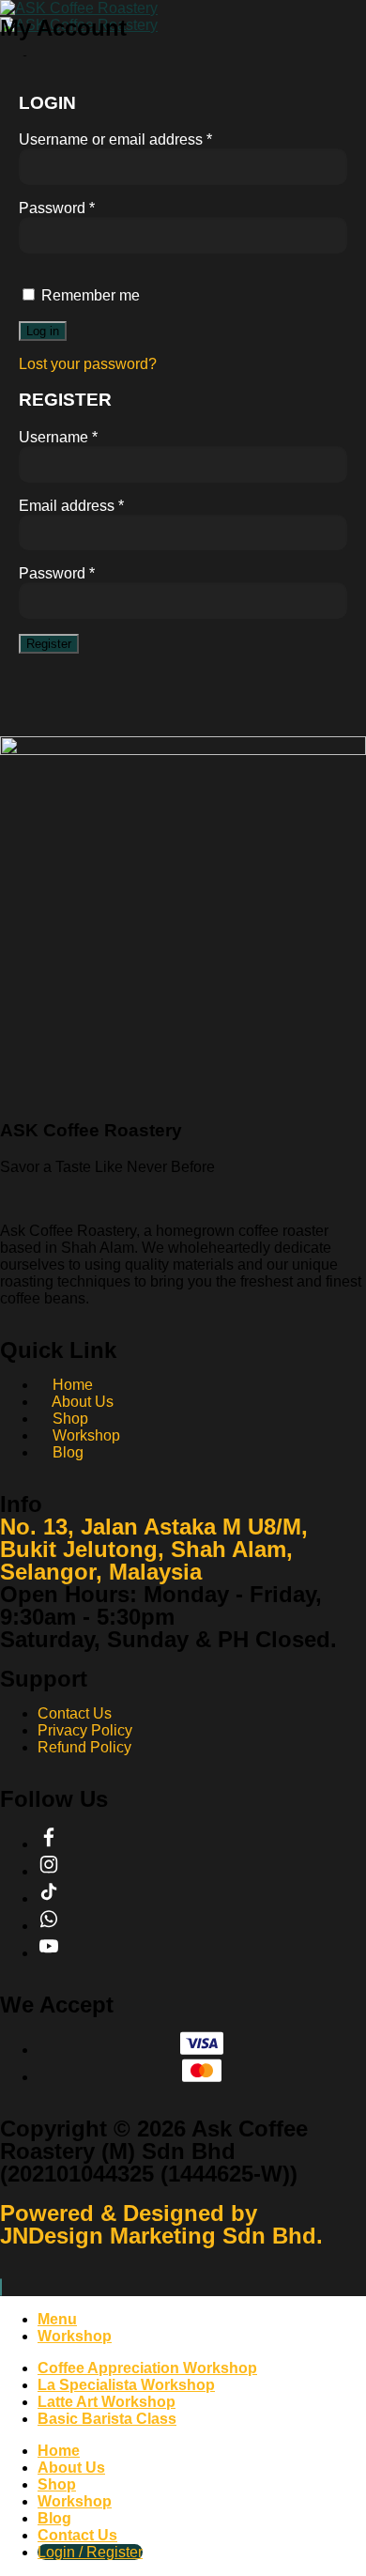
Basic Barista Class (107, 2419)
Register (49, 644)
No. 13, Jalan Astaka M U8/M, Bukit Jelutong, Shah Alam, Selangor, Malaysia (154, 1549)
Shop (57, 2484)
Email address (71, 506)
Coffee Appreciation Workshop (147, 2368)
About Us (71, 2468)
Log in (43, 331)
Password (57, 208)
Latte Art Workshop (107, 2402)
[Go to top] (1, 2287)
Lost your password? (88, 364)
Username (58, 437)
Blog (54, 2518)
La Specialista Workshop (126, 2385)
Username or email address (115, 139)
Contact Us (77, 2535)
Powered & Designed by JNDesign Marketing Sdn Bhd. (161, 2224)
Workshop (75, 2501)
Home (59, 2451)
